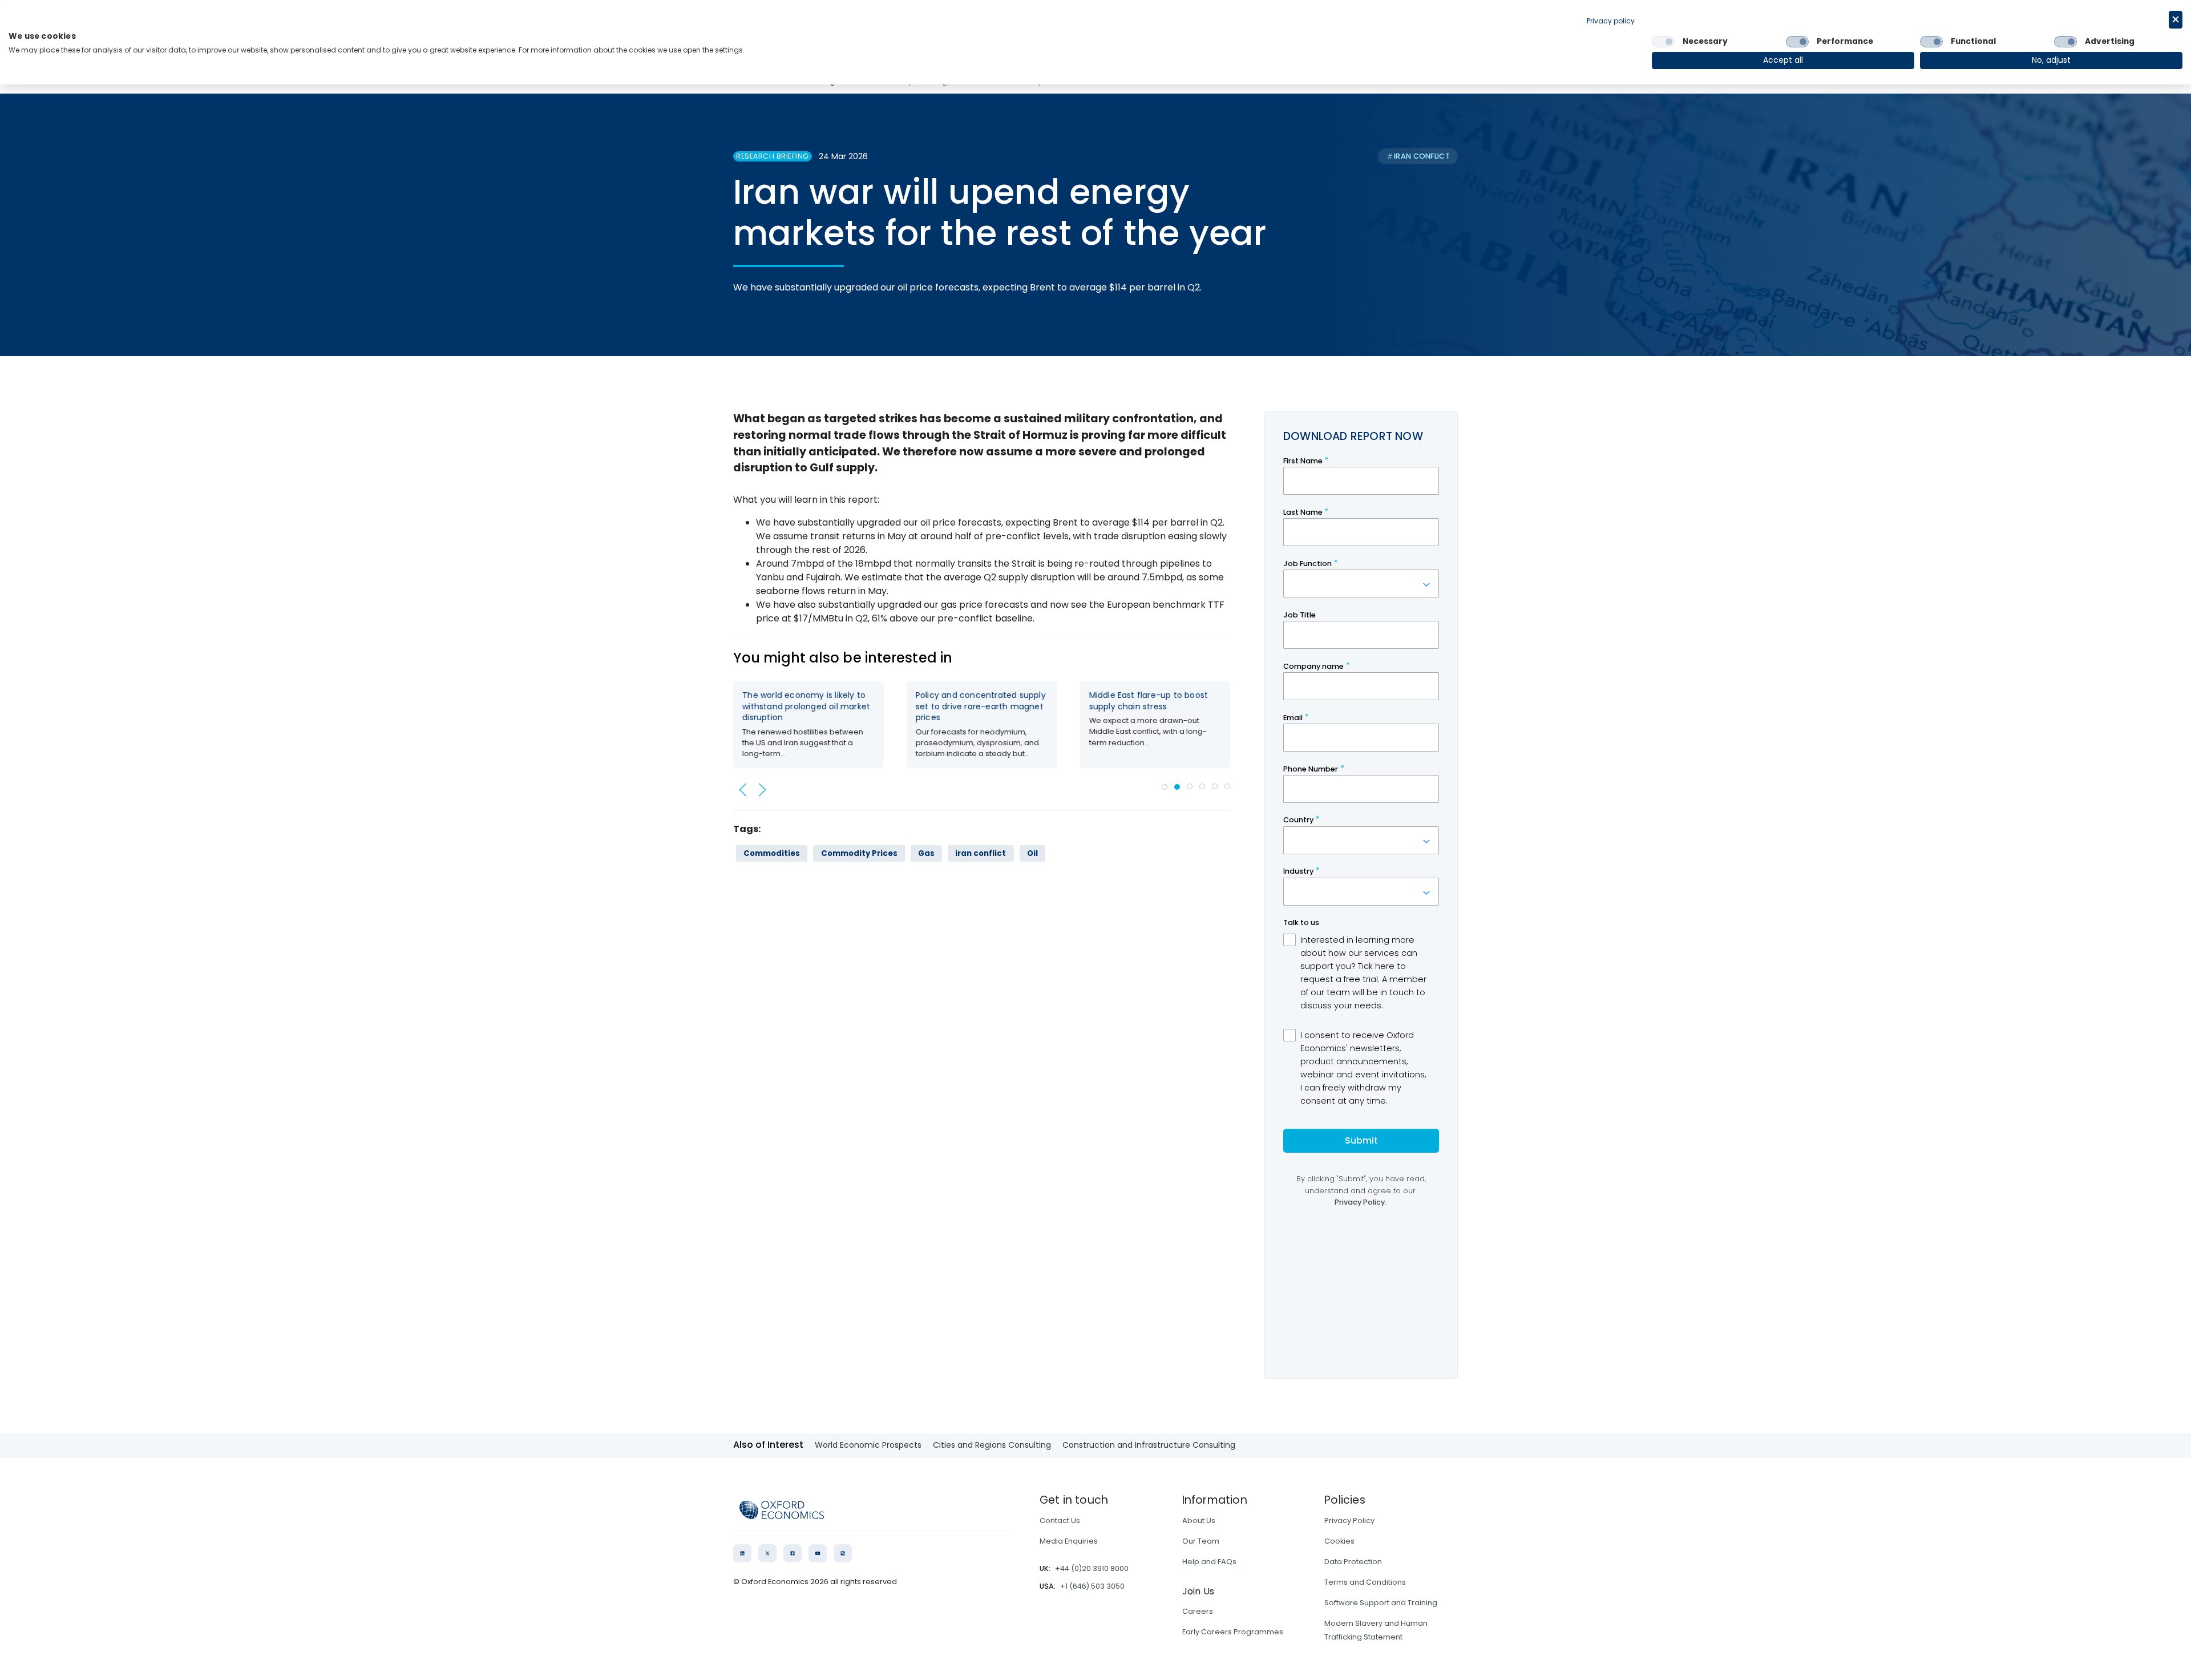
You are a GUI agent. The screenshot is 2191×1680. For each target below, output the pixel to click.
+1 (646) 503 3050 (1092, 1586)
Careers (1198, 1611)
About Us (1199, 1521)
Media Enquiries (1069, 1541)
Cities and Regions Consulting (992, 1445)
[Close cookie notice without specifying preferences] (2176, 20)
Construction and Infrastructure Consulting (1149, 1445)
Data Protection (1353, 1562)
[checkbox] (1663, 42)
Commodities (772, 853)
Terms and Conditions (1365, 1582)
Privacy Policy (1349, 1521)
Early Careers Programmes (1233, 1632)
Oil (1032, 853)
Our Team (1201, 1541)
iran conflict (981, 853)
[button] (743, 790)
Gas (926, 853)
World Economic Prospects (868, 1445)
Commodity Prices (859, 853)
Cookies (1339, 1541)
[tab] (1165, 787)
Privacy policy (1611, 21)
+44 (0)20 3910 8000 (1092, 1568)
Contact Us (1060, 1521)
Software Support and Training (1381, 1603)
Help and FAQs (1209, 1562)
